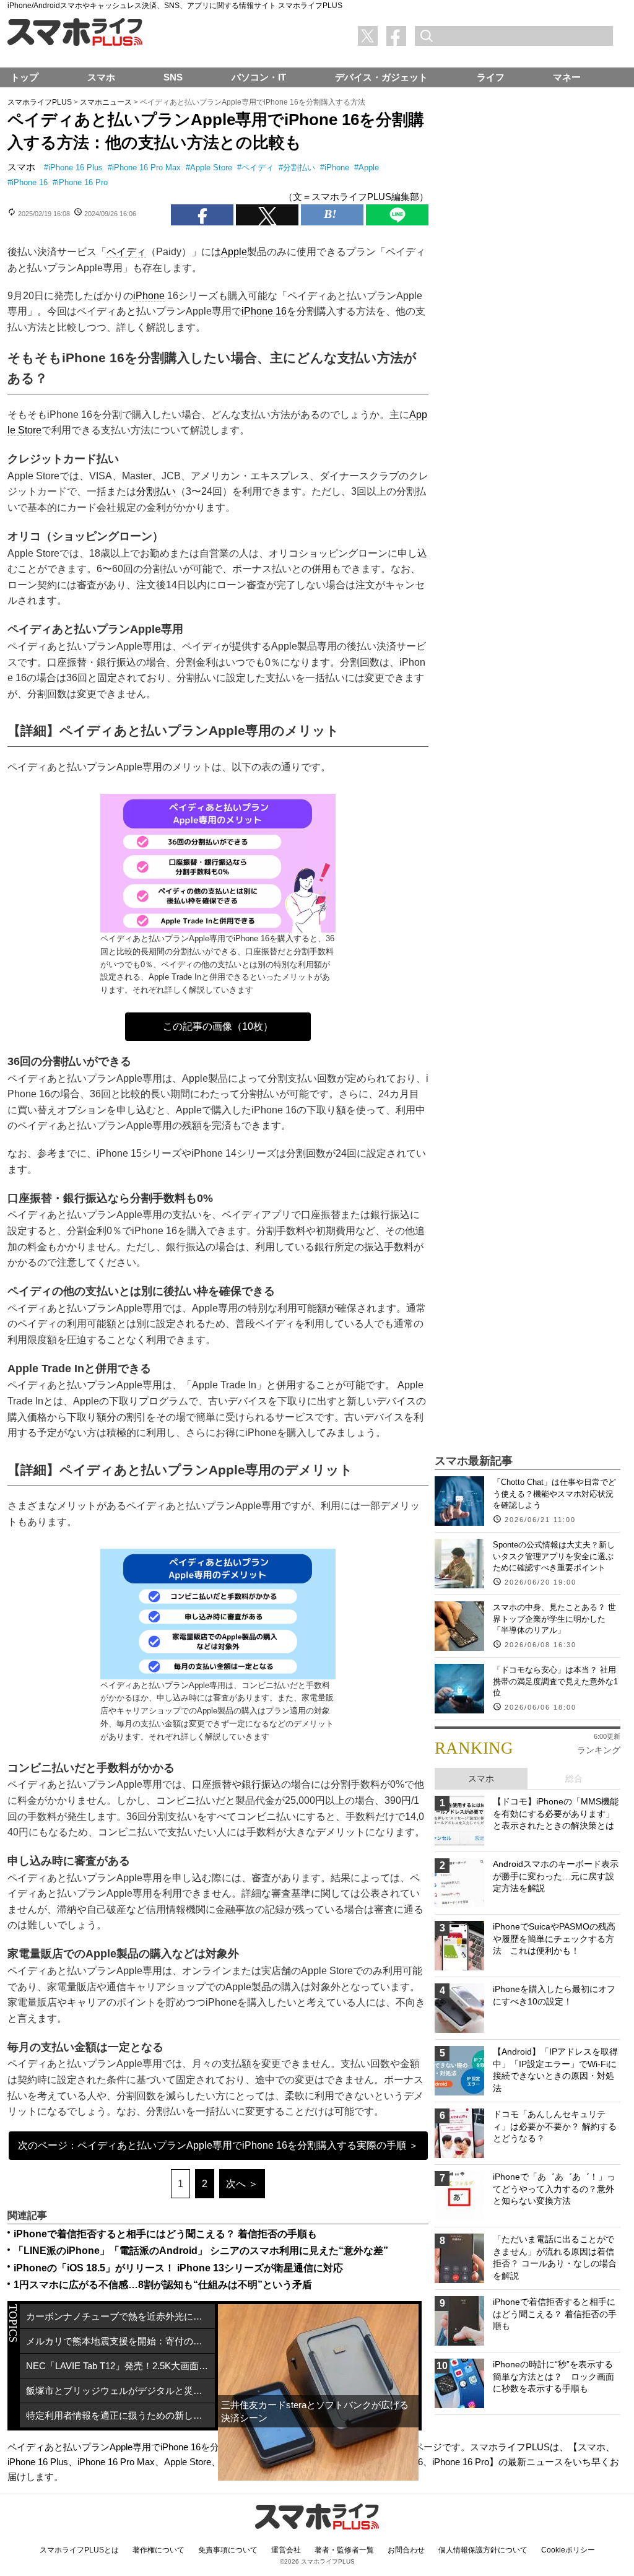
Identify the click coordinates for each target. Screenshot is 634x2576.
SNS (173, 77)
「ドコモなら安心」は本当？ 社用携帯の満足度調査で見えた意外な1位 (555, 1681)
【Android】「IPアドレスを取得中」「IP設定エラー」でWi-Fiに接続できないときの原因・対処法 (555, 2070)
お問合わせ (406, 2550)
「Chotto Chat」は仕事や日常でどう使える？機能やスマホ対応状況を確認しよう (554, 1493)
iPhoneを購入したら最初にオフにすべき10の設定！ (554, 1995)
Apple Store (211, 168)
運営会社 (286, 2550)
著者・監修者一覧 (344, 2550)
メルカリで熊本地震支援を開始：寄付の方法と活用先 (120, 2341)
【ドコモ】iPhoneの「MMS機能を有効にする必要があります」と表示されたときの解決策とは (556, 1813)
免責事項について (228, 2550)
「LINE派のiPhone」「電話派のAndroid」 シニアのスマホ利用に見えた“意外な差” (201, 2251)
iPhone (337, 168)
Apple (369, 168)
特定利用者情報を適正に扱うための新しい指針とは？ (120, 2415)
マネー (567, 77)
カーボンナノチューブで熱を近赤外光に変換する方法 (120, 2316)
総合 (574, 1778)
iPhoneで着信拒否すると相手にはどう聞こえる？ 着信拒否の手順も (165, 2234)
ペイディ (258, 168)
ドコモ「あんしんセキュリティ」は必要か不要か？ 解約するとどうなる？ (555, 2126)
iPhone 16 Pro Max (146, 168)
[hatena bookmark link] (332, 215)
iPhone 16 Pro (82, 182)
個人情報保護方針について (483, 2550)
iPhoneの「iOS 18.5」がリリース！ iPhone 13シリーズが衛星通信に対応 (178, 2268)
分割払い (299, 168)
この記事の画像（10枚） (218, 1026)
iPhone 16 (30, 182)
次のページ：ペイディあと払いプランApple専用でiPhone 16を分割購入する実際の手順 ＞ (218, 2145)
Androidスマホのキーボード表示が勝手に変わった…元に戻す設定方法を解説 (556, 1876)
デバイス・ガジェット (381, 77)
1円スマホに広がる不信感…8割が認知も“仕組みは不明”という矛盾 (163, 2285)
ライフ (491, 77)
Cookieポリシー (568, 2550)
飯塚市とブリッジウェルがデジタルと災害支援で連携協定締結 (120, 2391)
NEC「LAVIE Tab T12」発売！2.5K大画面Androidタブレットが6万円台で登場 (120, 2366)
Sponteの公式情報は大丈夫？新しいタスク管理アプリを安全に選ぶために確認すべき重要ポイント (554, 1556)
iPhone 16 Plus (76, 168)
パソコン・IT (259, 77)
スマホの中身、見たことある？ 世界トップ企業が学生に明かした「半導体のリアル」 (554, 1618)
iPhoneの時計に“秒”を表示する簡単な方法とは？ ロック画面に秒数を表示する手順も (554, 2376)
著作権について (158, 2550)
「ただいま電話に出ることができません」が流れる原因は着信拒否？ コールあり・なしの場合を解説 (555, 2257)
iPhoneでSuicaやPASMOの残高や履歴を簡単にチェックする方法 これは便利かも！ (554, 1939)
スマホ (21, 167)
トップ (24, 77)
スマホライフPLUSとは (79, 2550)
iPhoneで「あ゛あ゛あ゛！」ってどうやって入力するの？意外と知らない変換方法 (554, 2189)
